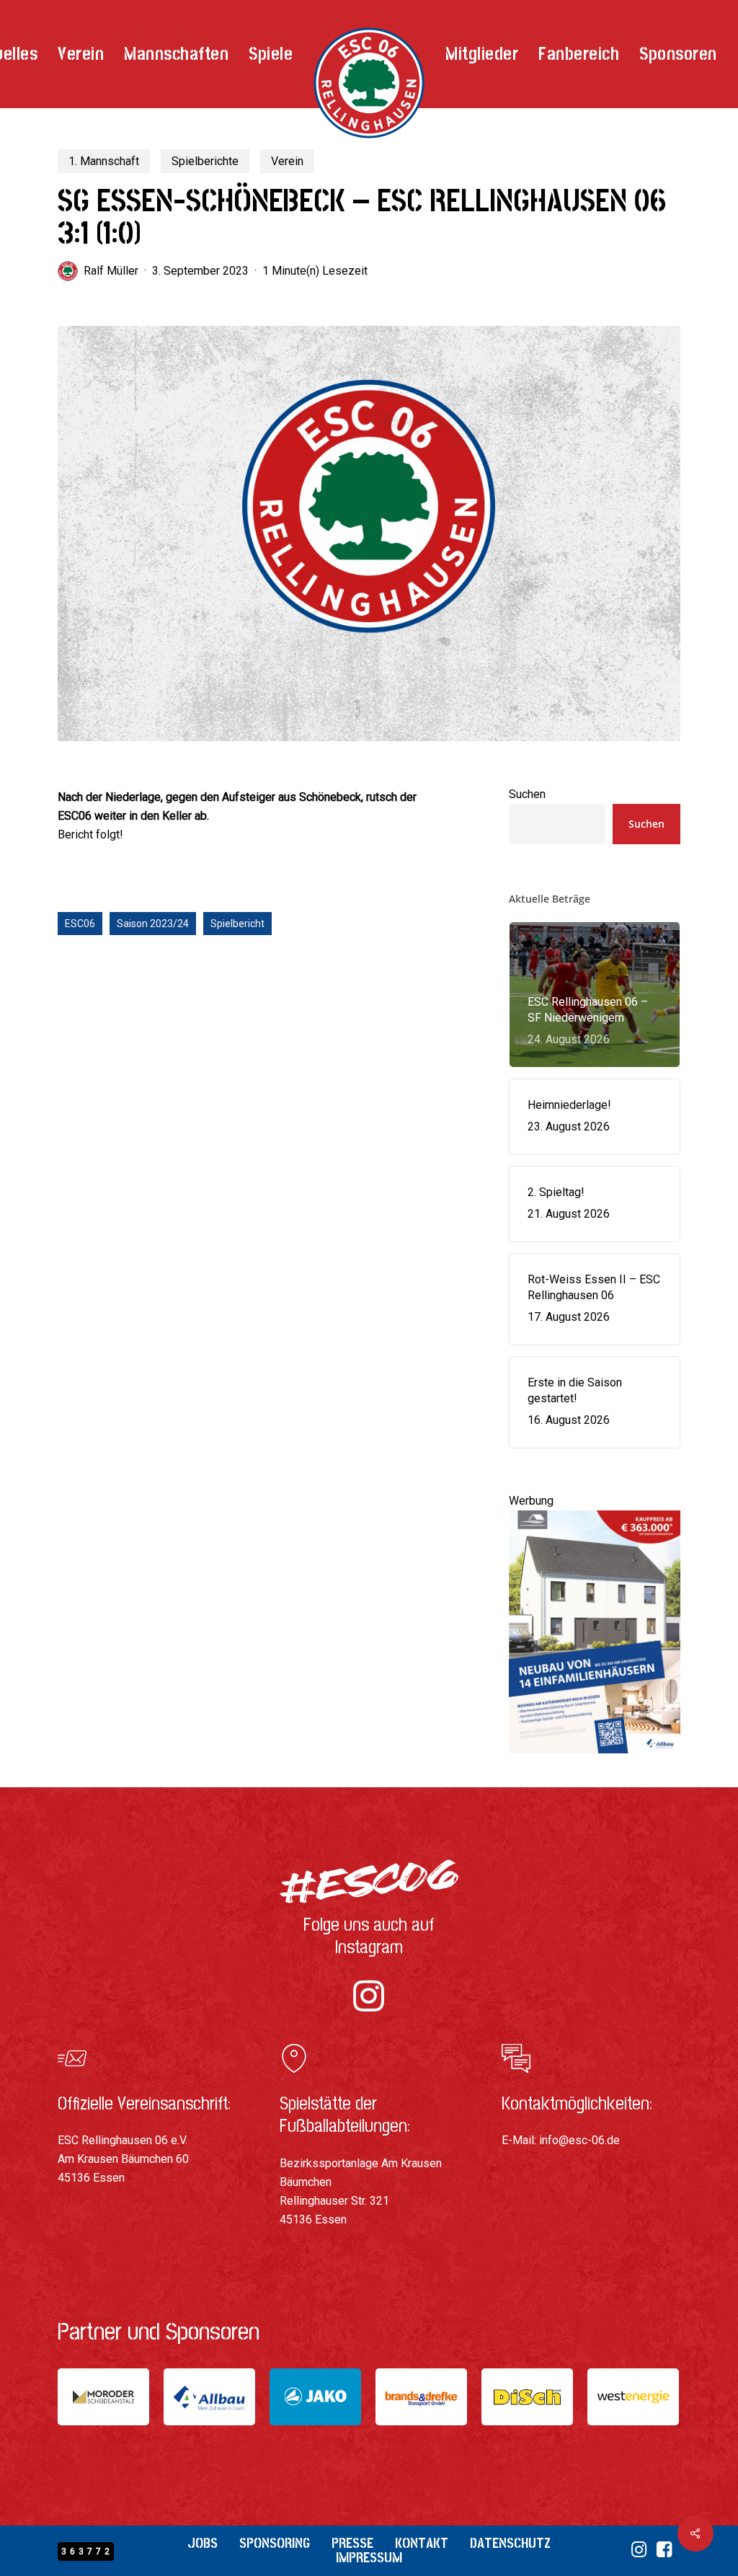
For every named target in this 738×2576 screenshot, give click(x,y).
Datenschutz (510, 2543)
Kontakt (422, 2543)
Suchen (527, 794)
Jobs (203, 2543)
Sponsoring (275, 2543)
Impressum (369, 2558)
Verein (287, 161)
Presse (352, 2543)
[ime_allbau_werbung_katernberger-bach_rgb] (595, 1760)
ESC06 (80, 924)
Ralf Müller (111, 271)
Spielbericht (237, 924)
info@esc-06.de (579, 2140)
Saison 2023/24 (153, 924)
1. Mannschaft (104, 161)
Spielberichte (205, 161)
